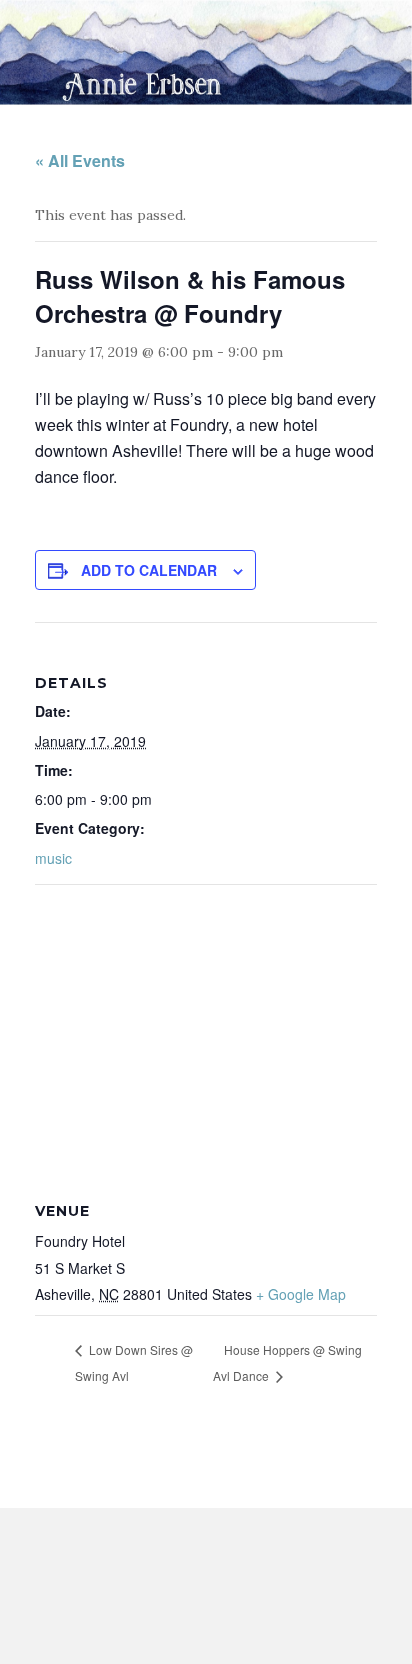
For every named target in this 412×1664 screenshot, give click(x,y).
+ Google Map (301, 1294)
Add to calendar (149, 570)
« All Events (80, 160)
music (53, 858)
